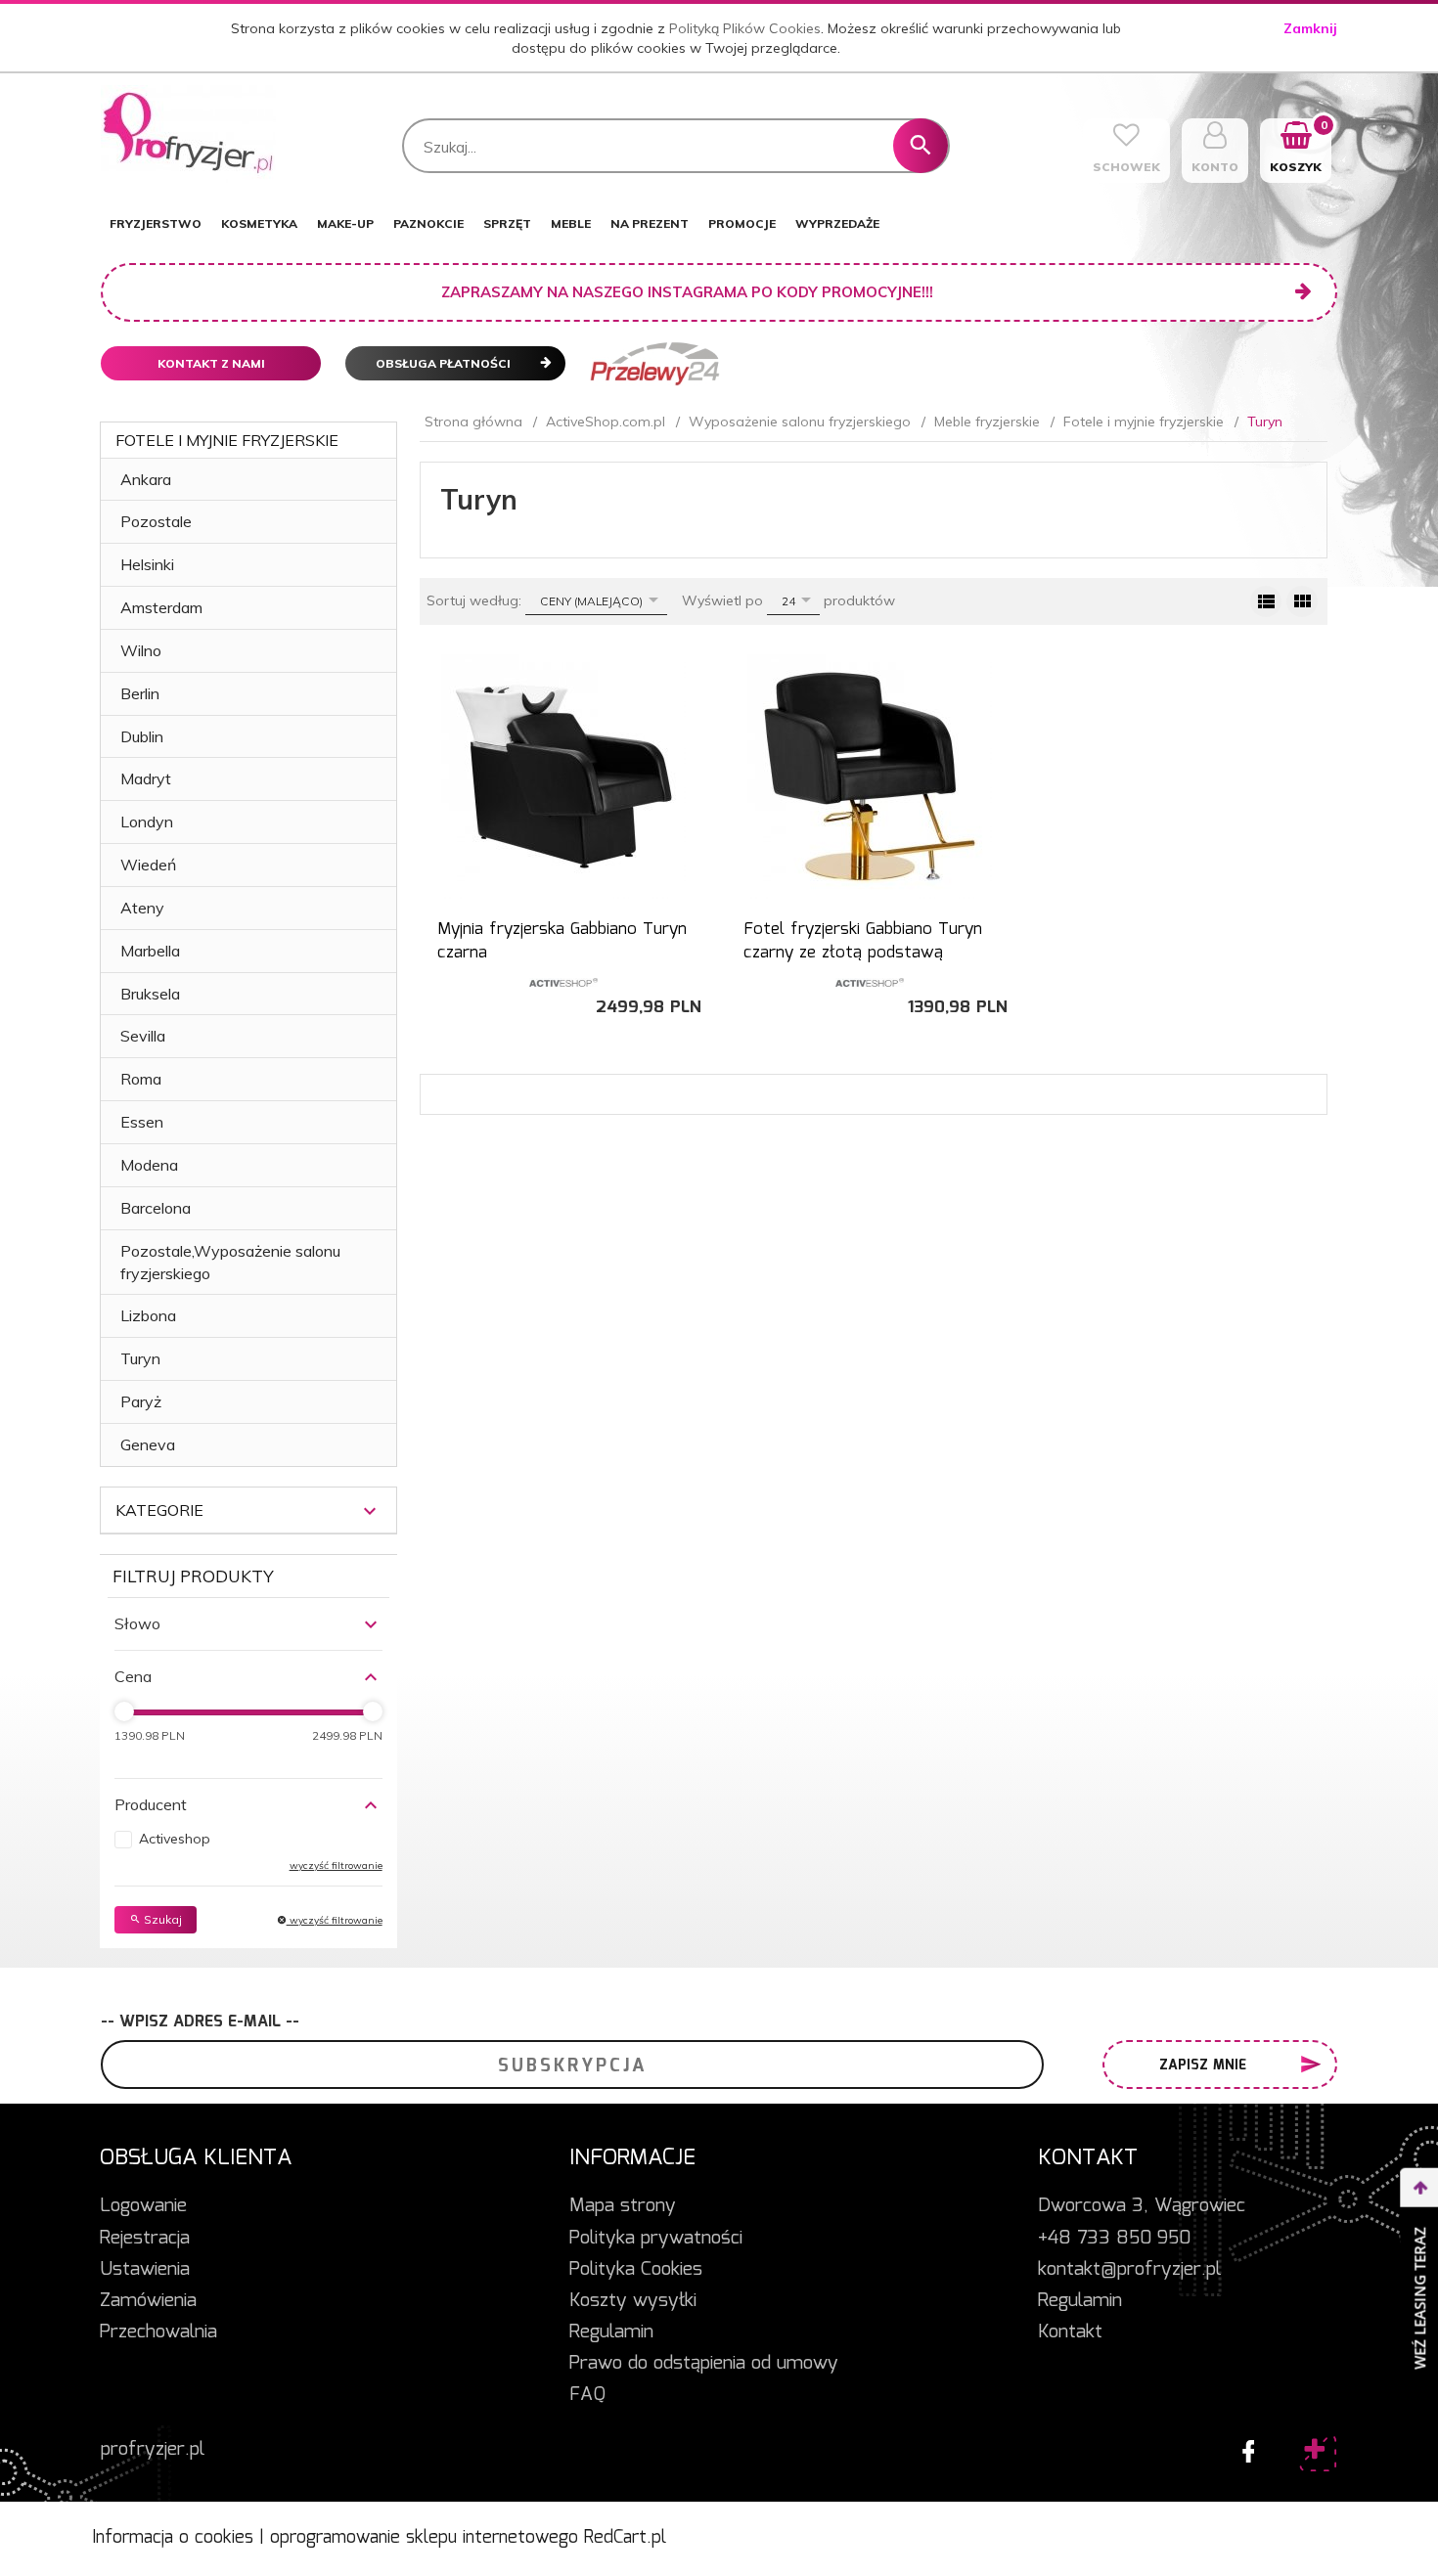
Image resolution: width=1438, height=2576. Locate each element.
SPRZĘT (507, 223)
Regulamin (611, 2332)
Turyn (140, 1358)
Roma (141, 1079)
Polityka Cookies (636, 2270)
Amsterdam (161, 607)
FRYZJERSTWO (156, 223)
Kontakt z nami (211, 363)
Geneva (148, 1444)
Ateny (142, 908)
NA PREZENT (650, 223)
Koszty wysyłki (633, 2301)
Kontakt (1070, 2332)
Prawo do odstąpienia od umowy (704, 2364)
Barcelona (156, 1208)
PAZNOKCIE (428, 223)
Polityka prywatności (656, 2239)
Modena (149, 1165)
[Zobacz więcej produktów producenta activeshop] (563, 981)
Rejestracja (145, 2239)
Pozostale (156, 521)
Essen (142, 1122)
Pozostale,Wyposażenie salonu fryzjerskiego (230, 1262)
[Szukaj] (921, 146)
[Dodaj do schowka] (693, 679)
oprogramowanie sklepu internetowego (424, 2538)
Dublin (142, 736)
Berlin (140, 693)
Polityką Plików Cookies (745, 28)
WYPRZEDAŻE (837, 223)
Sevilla (143, 1036)
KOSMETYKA (259, 223)
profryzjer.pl (153, 2450)
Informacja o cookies (173, 2538)
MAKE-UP (345, 223)
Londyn (147, 822)
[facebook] (1243, 2447)
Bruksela (150, 994)
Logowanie (143, 2206)
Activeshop (175, 1839)
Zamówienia (148, 2301)
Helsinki (147, 564)
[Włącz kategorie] (370, 1511)
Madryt (146, 778)
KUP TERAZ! (563, 946)
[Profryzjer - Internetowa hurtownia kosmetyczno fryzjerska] (188, 133)
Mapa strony (623, 2206)
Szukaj (161, 1919)
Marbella (150, 951)
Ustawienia (145, 2270)
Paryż (141, 1401)
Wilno (141, 650)
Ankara (146, 479)
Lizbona (148, 1315)
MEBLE (571, 223)
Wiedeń (148, 865)
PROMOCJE (742, 223)
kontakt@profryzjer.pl (1129, 2270)
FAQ (587, 2395)
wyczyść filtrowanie (335, 1920)
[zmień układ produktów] (1266, 601)
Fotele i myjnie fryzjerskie (227, 440)
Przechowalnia (158, 2332)
